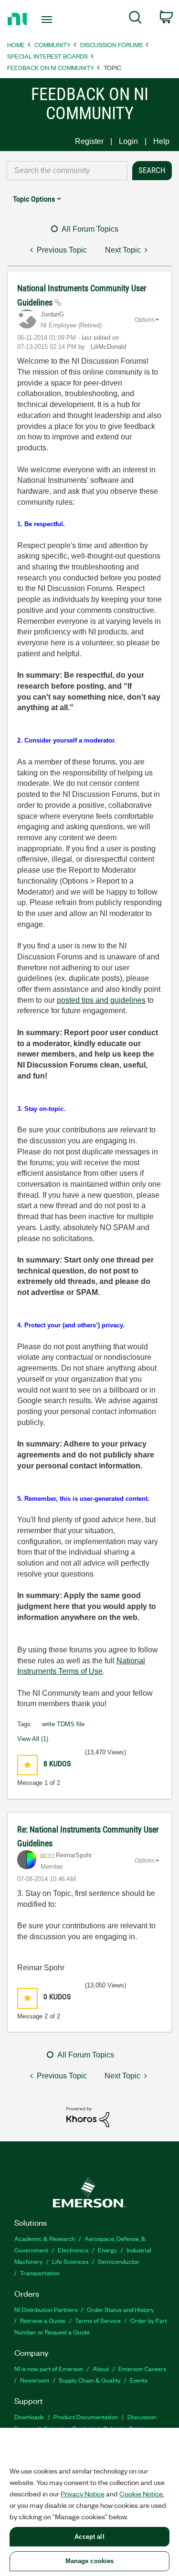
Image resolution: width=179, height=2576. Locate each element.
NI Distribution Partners (46, 2309)
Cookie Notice (141, 2494)
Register (89, 141)
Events (139, 2380)
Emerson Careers (142, 2368)
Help (161, 141)
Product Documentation (86, 2417)
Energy (107, 2250)
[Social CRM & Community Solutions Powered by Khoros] (88, 2116)
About (101, 2368)
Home (16, 45)
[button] (27, 1765)
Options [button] (145, 320)
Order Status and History (120, 2309)
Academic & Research (45, 2238)
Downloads (29, 2417)
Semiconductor (119, 2261)
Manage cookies (90, 2561)
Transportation (40, 2273)
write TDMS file (63, 1724)
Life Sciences (70, 2261)
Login (128, 141)
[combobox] (67, 171)
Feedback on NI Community (51, 67)
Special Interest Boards (47, 56)
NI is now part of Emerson (49, 2368)
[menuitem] (135, 19)
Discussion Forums (111, 45)
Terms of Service (98, 2320)
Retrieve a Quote (43, 2320)
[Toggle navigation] (48, 20)
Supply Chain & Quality (89, 2380)
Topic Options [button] (34, 199)
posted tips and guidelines (101, 1000)
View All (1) (33, 1739)
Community (53, 45)
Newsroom (35, 2380)
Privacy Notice (83, 2494)
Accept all (89, 2537)
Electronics (73, 2250)
